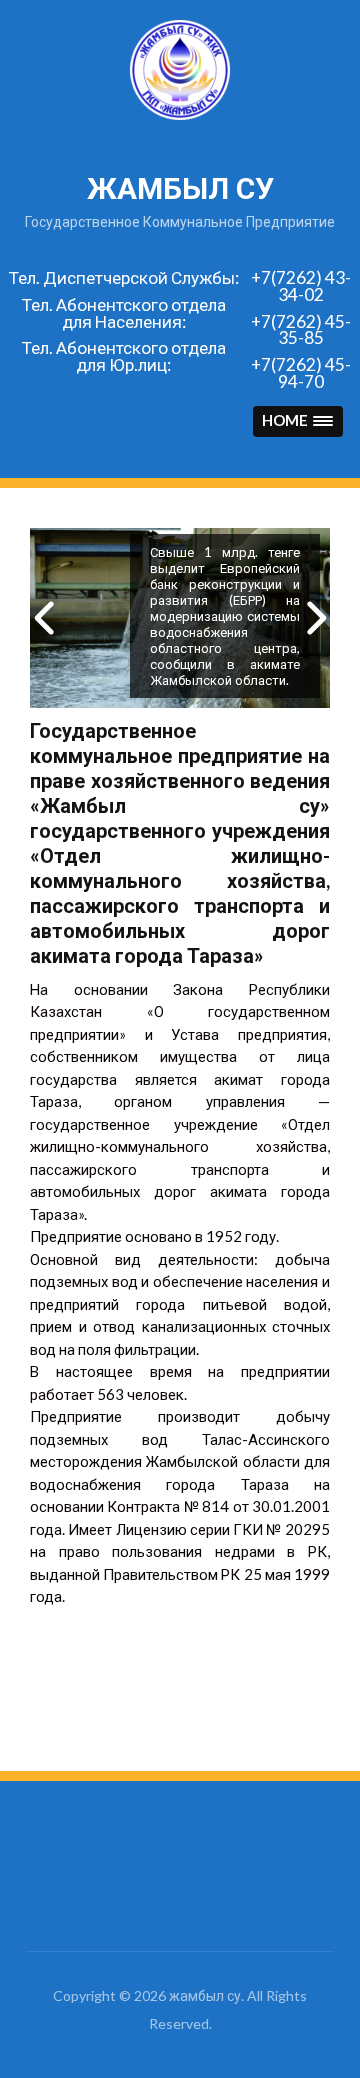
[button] (298, 421)
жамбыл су (180, 188)
